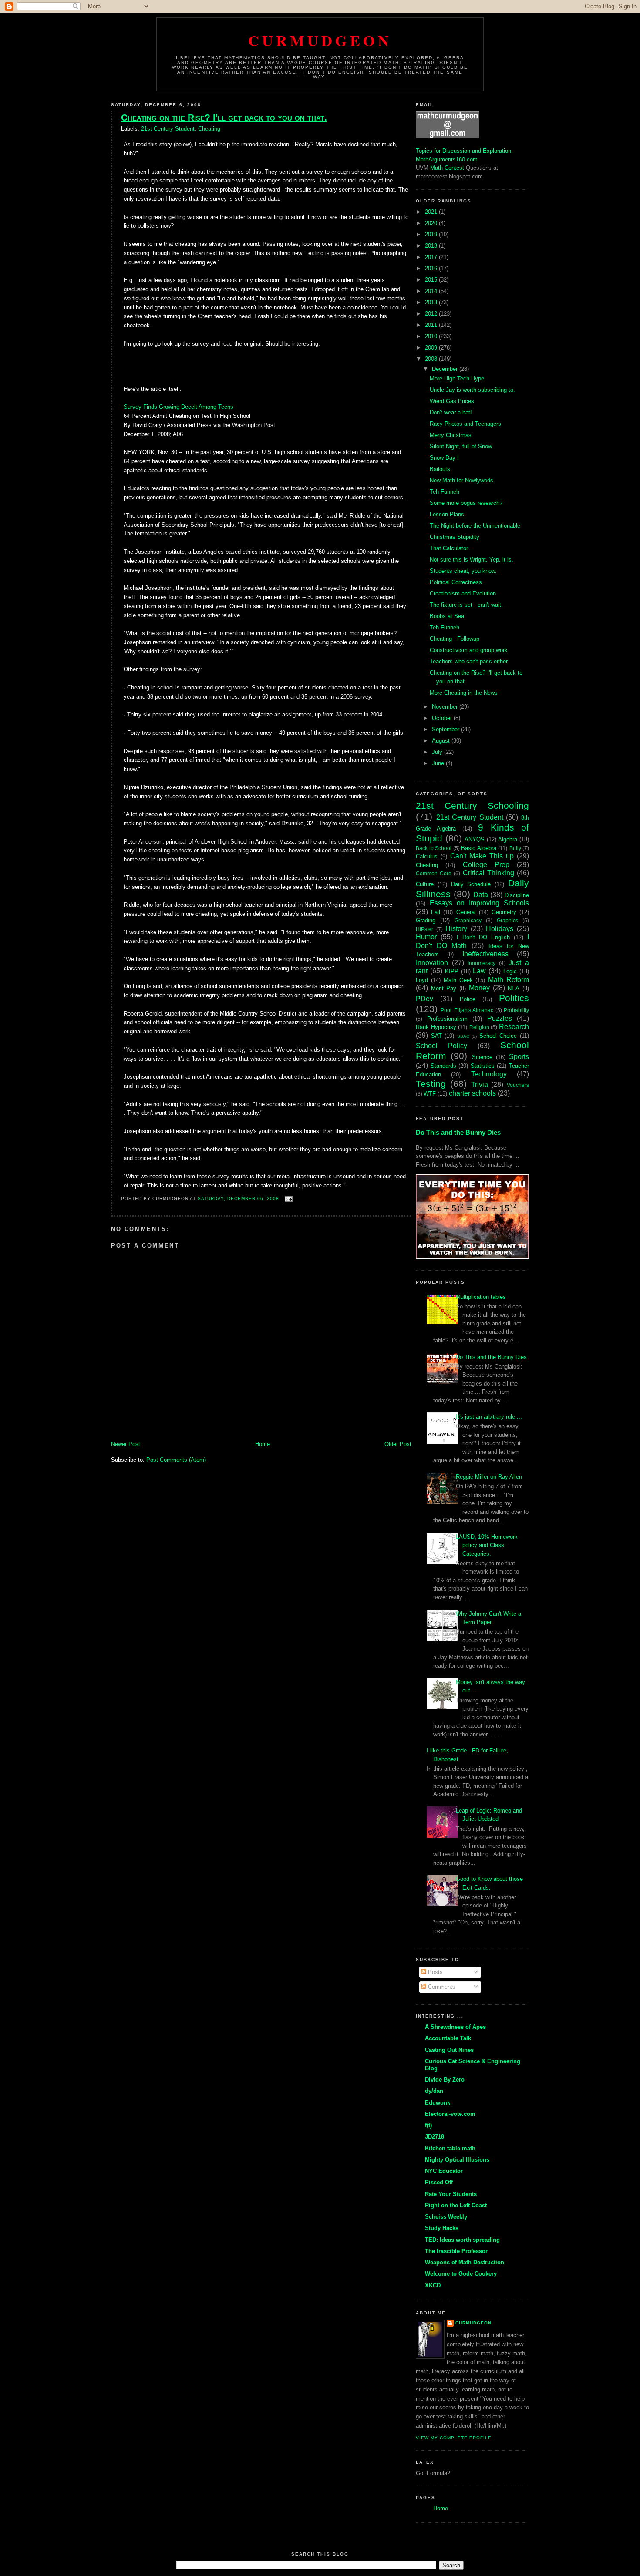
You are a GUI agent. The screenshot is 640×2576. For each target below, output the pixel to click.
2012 (432, 314)
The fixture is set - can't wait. (466, 605)
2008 (432, 359)
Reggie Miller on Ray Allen (489, 1477)
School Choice (498, 1036)
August (442, 741)
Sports (519, 1057)
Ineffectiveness (485, 954)
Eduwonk (438, 2103)
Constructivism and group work (469, 650)
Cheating (209, 129)
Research (514, 1027)
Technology (489, 1074)
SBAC (463, 1036)
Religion (479, 1027)
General (466, 912)
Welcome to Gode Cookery (461, 2274)
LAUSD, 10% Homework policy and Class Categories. (487, 1545)
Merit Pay (444, 988)
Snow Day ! (444, 458)
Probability (516, 1010)
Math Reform (509, 980)
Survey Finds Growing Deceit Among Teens (179, 407)
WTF (430, 1094)
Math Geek (458, 980)
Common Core (434, 873)
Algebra (508, 839)
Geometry (504, 912)
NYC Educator (444, 2171)
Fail (436, 912)
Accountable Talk (448, 2038)
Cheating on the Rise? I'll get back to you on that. (224, 117)
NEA (514, 988)
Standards (443, 1066)
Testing (431, 1084)
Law (479, 971)
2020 (432, 223)
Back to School (434, 848)
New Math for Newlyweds (461, 480)
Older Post (398, 1444)
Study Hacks (442, 2228)
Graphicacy (468, 920)
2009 (432, 348)
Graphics (507, 920)
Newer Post (126, 1444)
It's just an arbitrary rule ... (489, 1417)
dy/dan (434, 2091)
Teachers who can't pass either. (469, 661)
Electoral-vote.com (450, 2114)
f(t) (428, 2125)
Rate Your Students (451, 2194)
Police (468, 999)
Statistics (483, 1066)
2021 (432, 212)
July (438, 752)
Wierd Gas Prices (452, 401)
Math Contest (447, 168)
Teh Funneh (445, 492)
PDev (424, 999)
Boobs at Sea (447, 616)
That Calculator (449, 548)
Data (481, 895)
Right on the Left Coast (456, 2205)
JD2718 (435, 2137)
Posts (435, 1972)
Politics (514, 998)
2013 (432, 302)
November (446, 707)
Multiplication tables (481, 1297)
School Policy (441, 1046)
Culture (425, 884)
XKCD (433, 2285)
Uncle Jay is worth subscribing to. (472, 390)
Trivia (480, 1085)
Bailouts (440, 469)
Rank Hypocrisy (436, 1027)
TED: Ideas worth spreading (462, 2240)
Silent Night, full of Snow (461, 446)
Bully (515, 848)
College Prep (486, 865)
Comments (441, 1987)
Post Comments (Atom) (176, 1460)
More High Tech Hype (457, 378)
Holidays (500, 929)
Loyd (422, 980)
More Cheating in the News (464, 693)
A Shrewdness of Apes (455, 2027)
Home (263, 1444)
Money (479, 988)
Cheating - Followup (455, 639)
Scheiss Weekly (446, 2217)
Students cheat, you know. (463, 571)
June (439, 763)
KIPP (452, 971)
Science (482, 1057)
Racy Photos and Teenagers (465, 424)
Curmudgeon (320, 40)
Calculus (427, 856)
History (456, 929)
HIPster (424, 929)
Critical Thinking (488, 873)
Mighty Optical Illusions (457, 2160)
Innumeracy (482, 963)
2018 (432, 246)
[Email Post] (288, 1199)
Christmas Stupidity (455, 537)
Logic (510, 971)
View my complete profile (454, 2438)
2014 (432, 291)
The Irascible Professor (456, 2251)
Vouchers (518, 1085)
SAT (436, 1036)
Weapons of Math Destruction (465, 2262)
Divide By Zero (445, 2080)
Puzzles (500, 1018)
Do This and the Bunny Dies (458, 1132)
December (446, 369)
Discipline (517, 895)
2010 (432, 336)
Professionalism (447, 1019)
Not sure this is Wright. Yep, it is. (472, 560)
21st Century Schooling (472, 805)
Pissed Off (439, 2182)
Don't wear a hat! (451, 412)
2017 (432, 257)
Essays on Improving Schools (479, 903)
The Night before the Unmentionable (475, 526)
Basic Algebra (479, 848)
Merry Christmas (451, 435)
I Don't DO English (483, 937)
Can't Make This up (482, 856)
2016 (432, 268)
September (446, 729)
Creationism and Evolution (463, 594)
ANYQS (475, 839)
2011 (432, 325)
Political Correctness (456, 582)
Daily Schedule (471, 884)
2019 (432, 234)
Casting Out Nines (449, 2050)
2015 (432, 280)
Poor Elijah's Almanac (467, 1010)
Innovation (432, 963)
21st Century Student (168, 129)
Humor (426, 937)
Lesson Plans (447, 514)
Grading (426, 920)
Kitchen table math (450, 2148)
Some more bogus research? (466, 503)
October (443, 718)
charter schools (472, 1093)
